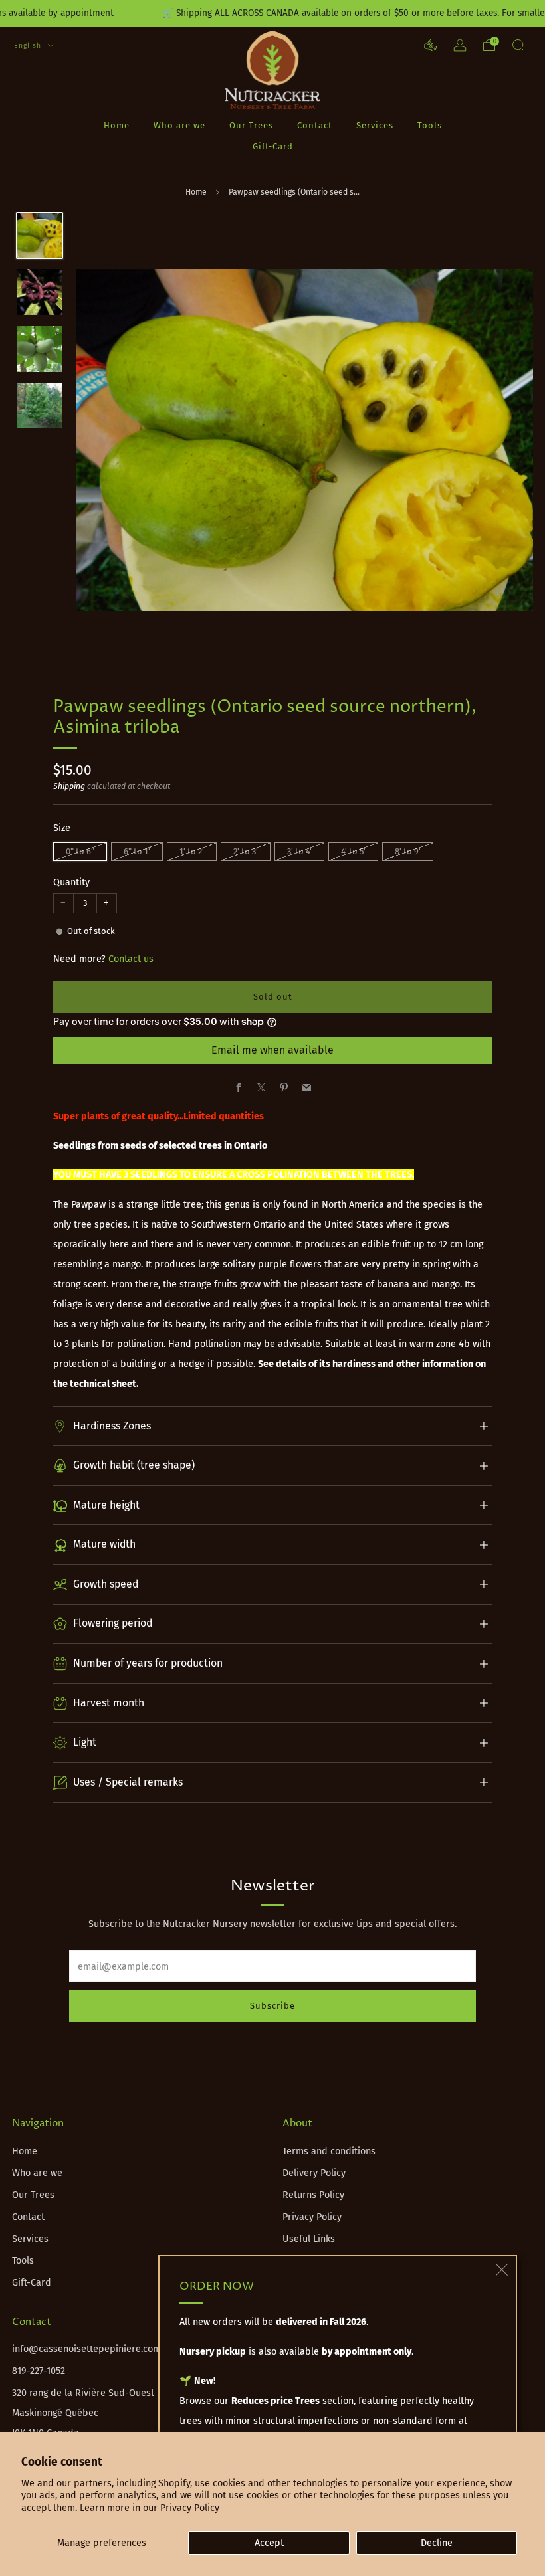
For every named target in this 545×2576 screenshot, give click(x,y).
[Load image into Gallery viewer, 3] (40, 349)
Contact (315, 125)
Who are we (179, 125)
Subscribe (272, 2006)
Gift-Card (273, 146)
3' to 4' (299, 851)
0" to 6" (80, 851)
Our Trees (251, 125)
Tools (430, 125)
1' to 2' (192, 851)
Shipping (69, 786)
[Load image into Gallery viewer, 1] (40, 235)
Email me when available (272, 1050)
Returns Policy (313, 2195)
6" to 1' (137, 851)
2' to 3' (246, 851)
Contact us (131, 959)
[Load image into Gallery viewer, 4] (40, 406)
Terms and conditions (329, 2151)
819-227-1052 (39, 2371)
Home (117, 125)
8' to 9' (408, 851)
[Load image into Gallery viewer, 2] (40, 292)
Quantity (71, 882)
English (29, 46)
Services (375, 125)
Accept (269, 2543)
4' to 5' (353, 851)
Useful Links (309, 2239)
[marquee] (272, 13)
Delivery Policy (314, 2173)
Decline (437, 2543)
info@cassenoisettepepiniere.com (86, 2349)
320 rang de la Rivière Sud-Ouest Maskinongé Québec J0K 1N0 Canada (83, 2413)
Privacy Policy (190, 2508)
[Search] (518, 45)
